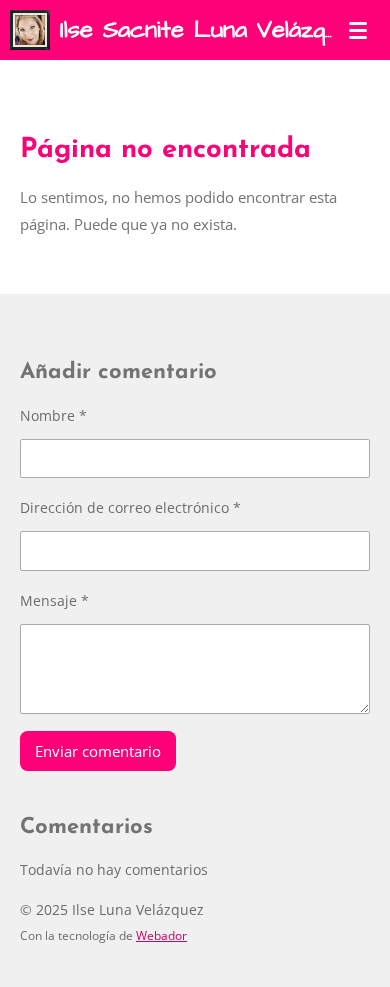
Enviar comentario (98, 751)
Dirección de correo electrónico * (130, 507)
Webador (161, 935)
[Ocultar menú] (358, 30)
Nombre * (53, 415)
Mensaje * (54, 600)
